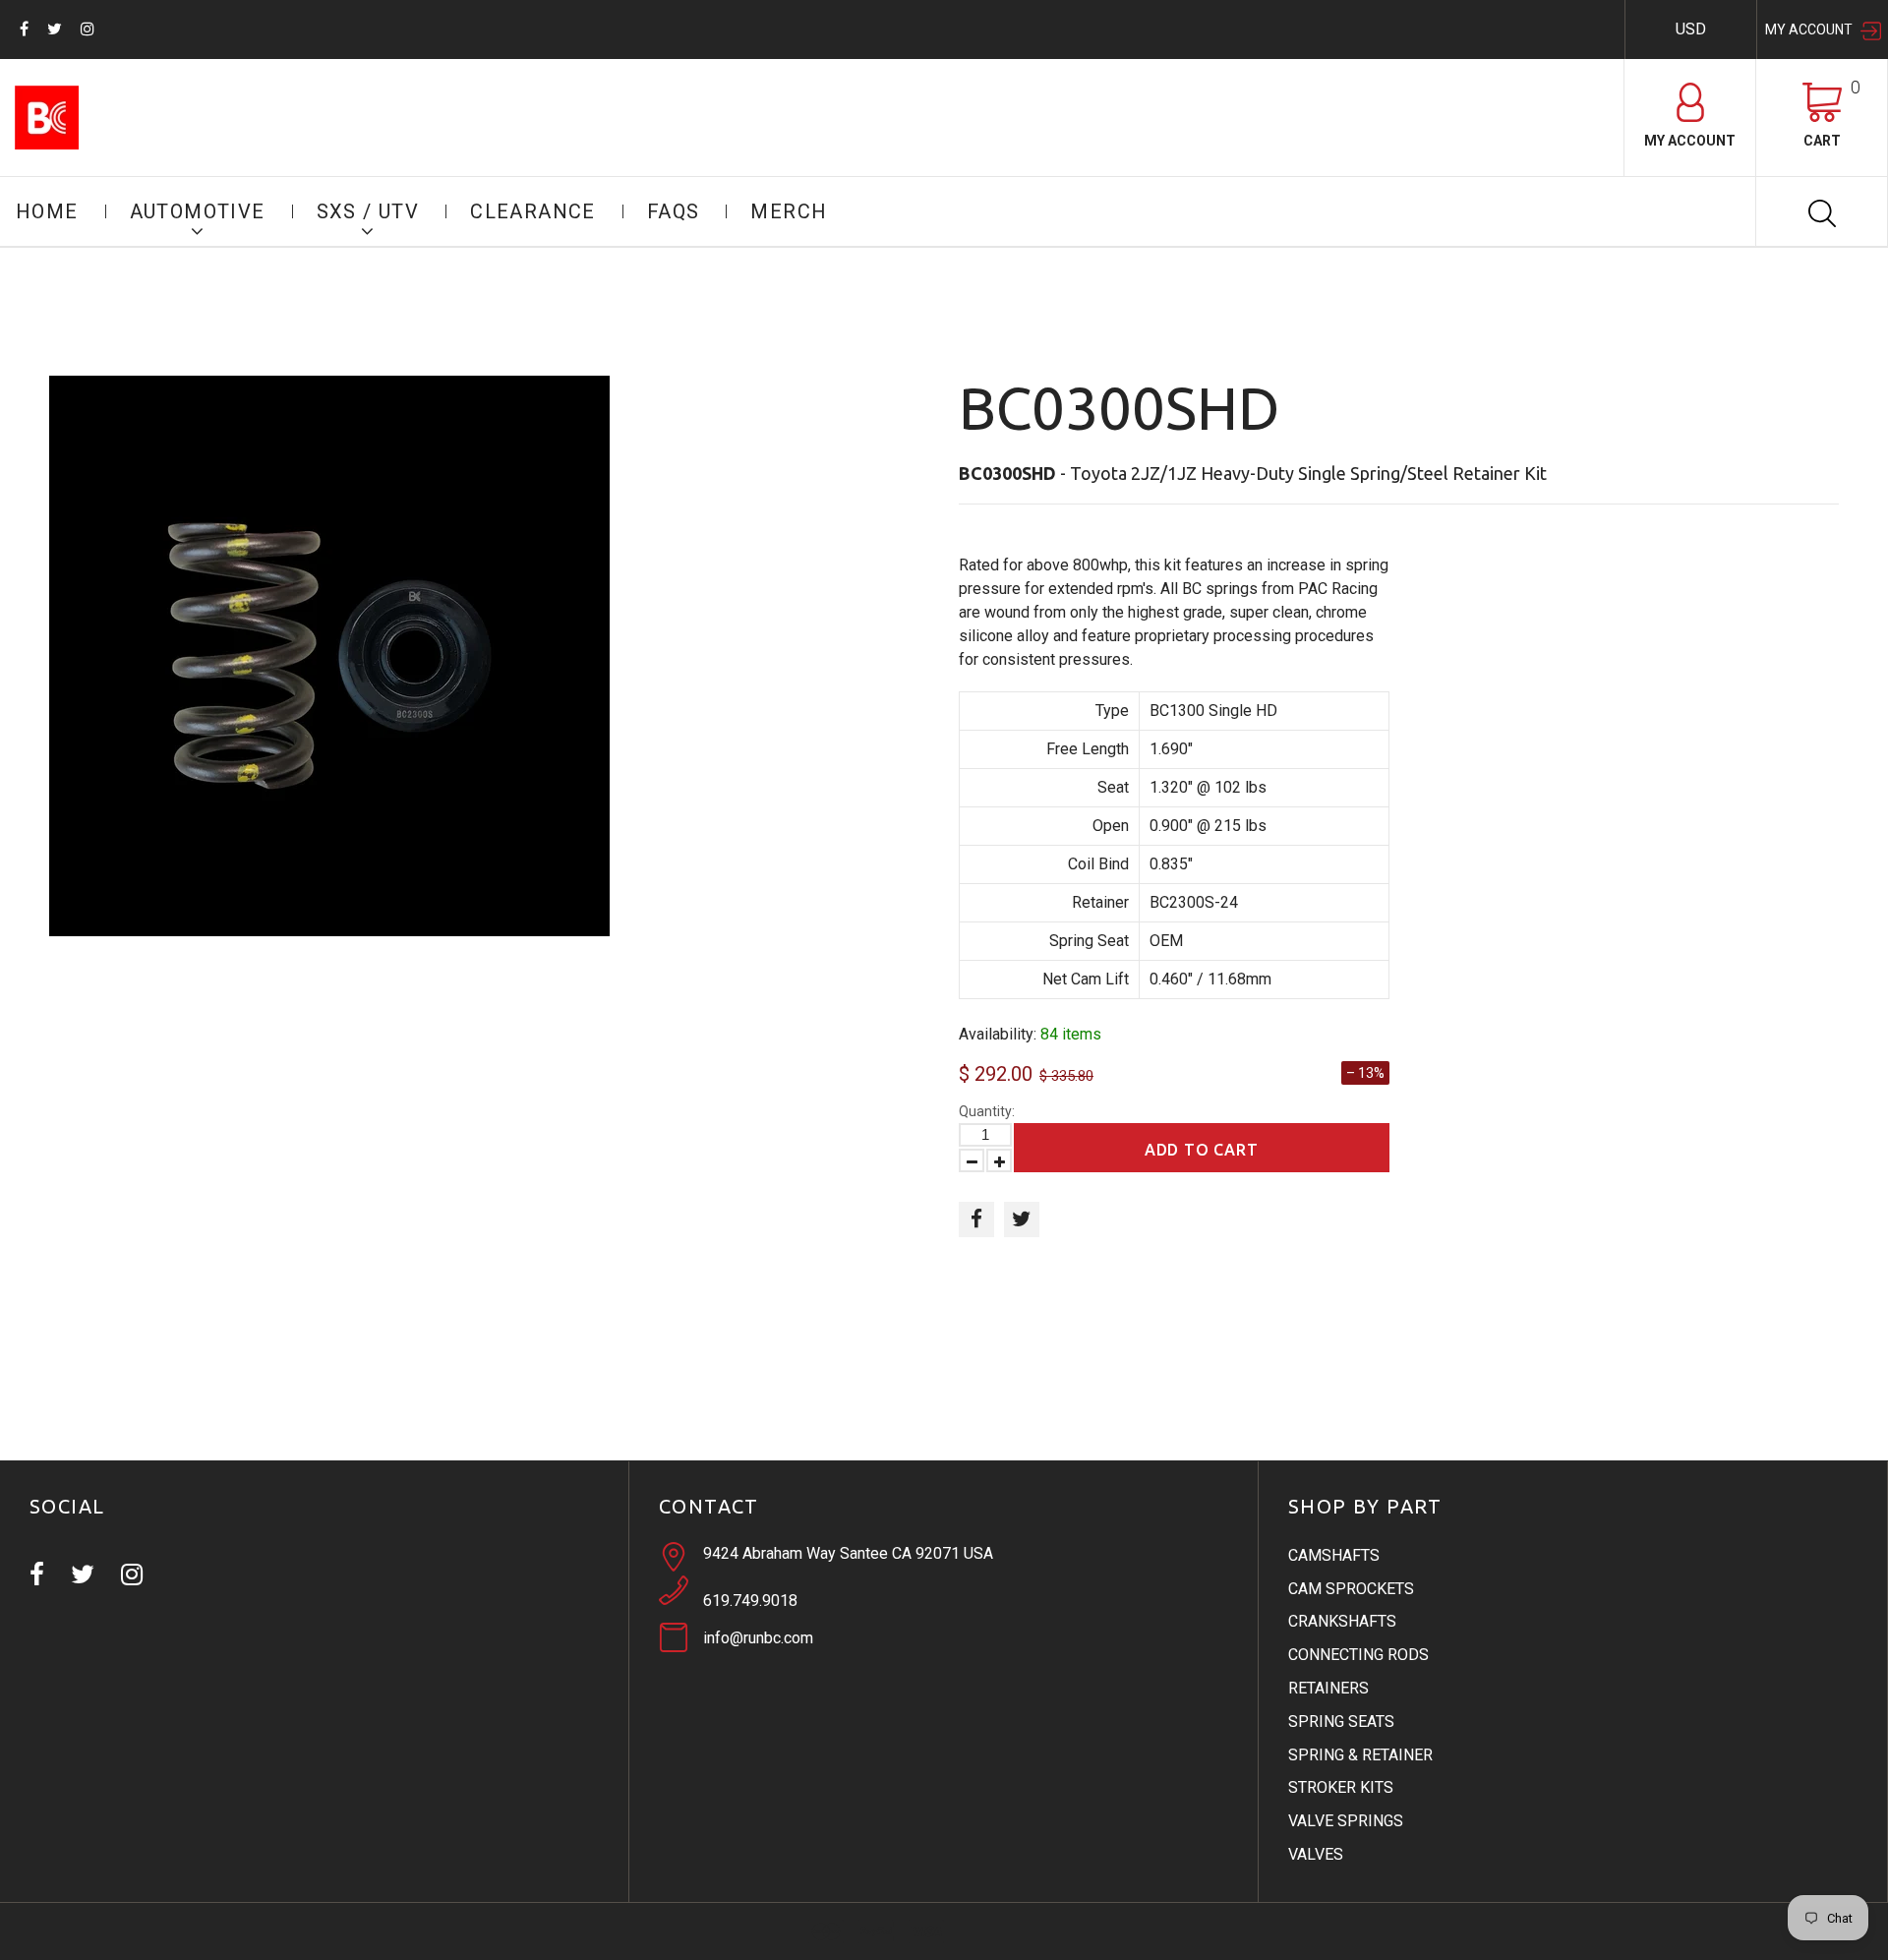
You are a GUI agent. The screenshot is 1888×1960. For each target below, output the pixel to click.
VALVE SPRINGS (1346, 1821)
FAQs (674, 211)
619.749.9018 (750, 1601)
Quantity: (987, 1111)
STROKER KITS (1341, 1787)
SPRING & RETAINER (1360, 1755)
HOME (47, 211)
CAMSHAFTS (1334, 1555)
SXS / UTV (368, 211)
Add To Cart (1202, 1150)
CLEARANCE (533, 211)
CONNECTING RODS (1358, 1655)
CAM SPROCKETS (1351, 1589)
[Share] (976, 1219)
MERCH (789, 211)
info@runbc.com (758, 1638)
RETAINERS (1328, 1688)
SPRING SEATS (1341, 1722)
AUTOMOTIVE (198, 211)
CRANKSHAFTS (1342, 1621)
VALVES (1316, 1854)
